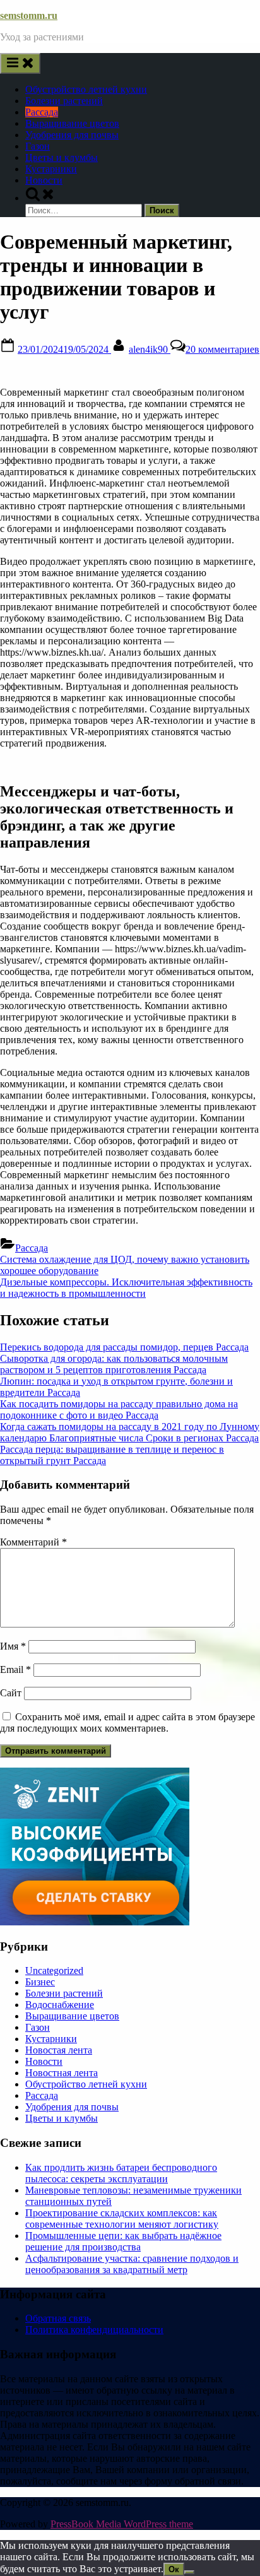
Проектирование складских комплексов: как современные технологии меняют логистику (122, 2219)
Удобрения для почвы (72, 135)
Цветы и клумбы (62, 157)
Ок (174, 2569)
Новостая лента (59, 2050)
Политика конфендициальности (94, 2330)
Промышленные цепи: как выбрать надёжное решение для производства (123, 2241)
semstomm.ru (29, 15)
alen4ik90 (150, 349)
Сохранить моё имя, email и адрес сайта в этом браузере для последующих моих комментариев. (127, 1722)
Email (15, 1669)
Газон (38, 146)
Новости (44, 180)
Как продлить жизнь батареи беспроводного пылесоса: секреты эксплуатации (121, 2173)
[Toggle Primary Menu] (20, 63)
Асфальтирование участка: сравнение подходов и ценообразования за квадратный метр (132, 2264)
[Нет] (189, 2572)
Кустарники (51, 169)
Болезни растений (64, 101)
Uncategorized (54, 1970)
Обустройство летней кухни (86, 89)
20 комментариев (222, 349)
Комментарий (33, 1542)
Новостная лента (62, 2073)
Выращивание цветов (72, 123)
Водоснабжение (60, 2005)
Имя (13, 1646)
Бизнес (40, 1982)
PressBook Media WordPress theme (122, 2524)
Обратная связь (58, 2318)
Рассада (42, 112)
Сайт (11, 1693)
